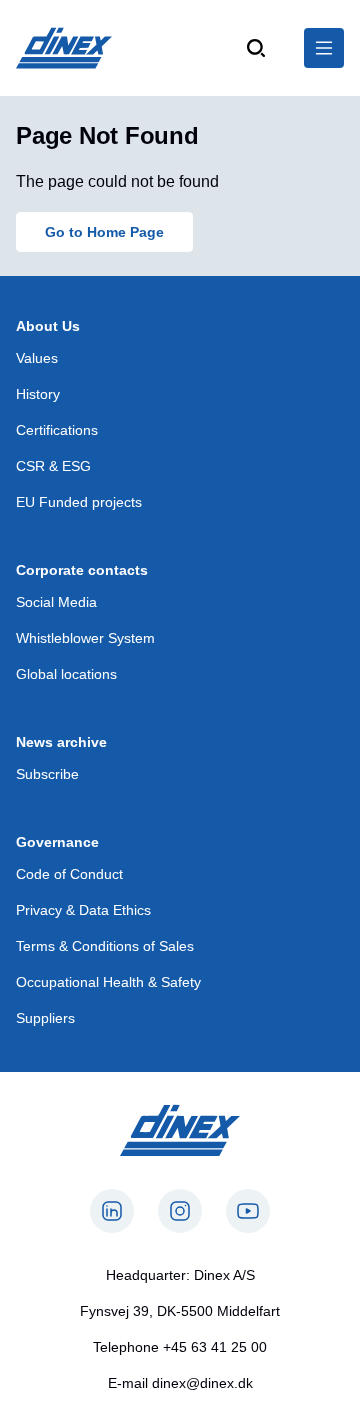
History (38, 394)
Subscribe (47, 774)
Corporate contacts (82, 570)
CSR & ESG (53, 466)
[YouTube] (248, 1211)
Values (37, 358)
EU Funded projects (79, 502)
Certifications (57, 430)
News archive (61, 742)
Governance (57, 842)
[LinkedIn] (112, 1211)
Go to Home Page (104, 232)
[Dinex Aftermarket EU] (64, 48)
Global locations (66, 674)
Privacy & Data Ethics (83, 910)
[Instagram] (180, 1211)
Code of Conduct (69, 874)
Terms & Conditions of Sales (105, 946)
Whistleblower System (85, 638)
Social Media (56, 602)
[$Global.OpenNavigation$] (324, 48)
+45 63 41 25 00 (215, 1347)
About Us (48, 326)
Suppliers (45, 1018)
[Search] (256, 48)
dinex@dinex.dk (202, 1383)
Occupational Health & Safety (108, 982)
